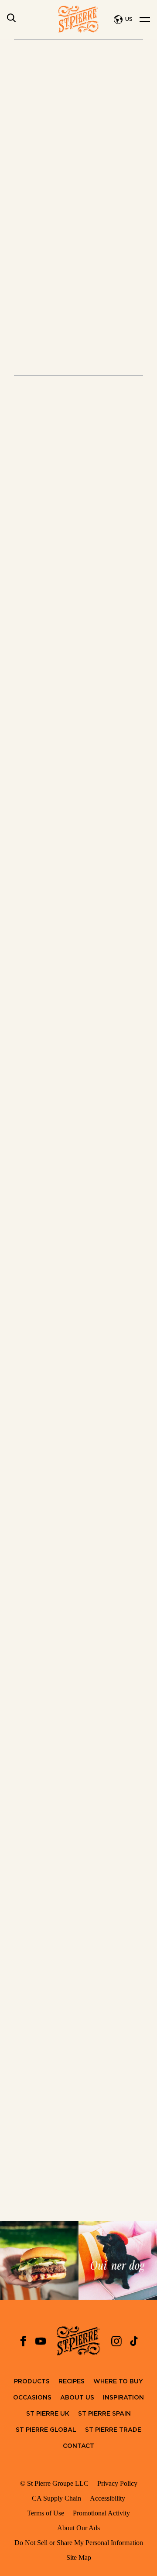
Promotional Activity (101, 2513)
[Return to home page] (78, 19)
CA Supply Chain (56, 2498)
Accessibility (108, 2498)
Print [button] (63, 370)
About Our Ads (78, 2528)
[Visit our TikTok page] (134, 2341)
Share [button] (108, 370)
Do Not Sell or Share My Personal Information (79, 2543)
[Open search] (11, 18)
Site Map (79, 2557)
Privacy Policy (117, 2483)
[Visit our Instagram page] (116, 2341)
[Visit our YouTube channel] (41, 2341)
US (129, 19)
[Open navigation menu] (145, 20)
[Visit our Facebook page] (23, 2341)
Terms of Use (46, 2513)
